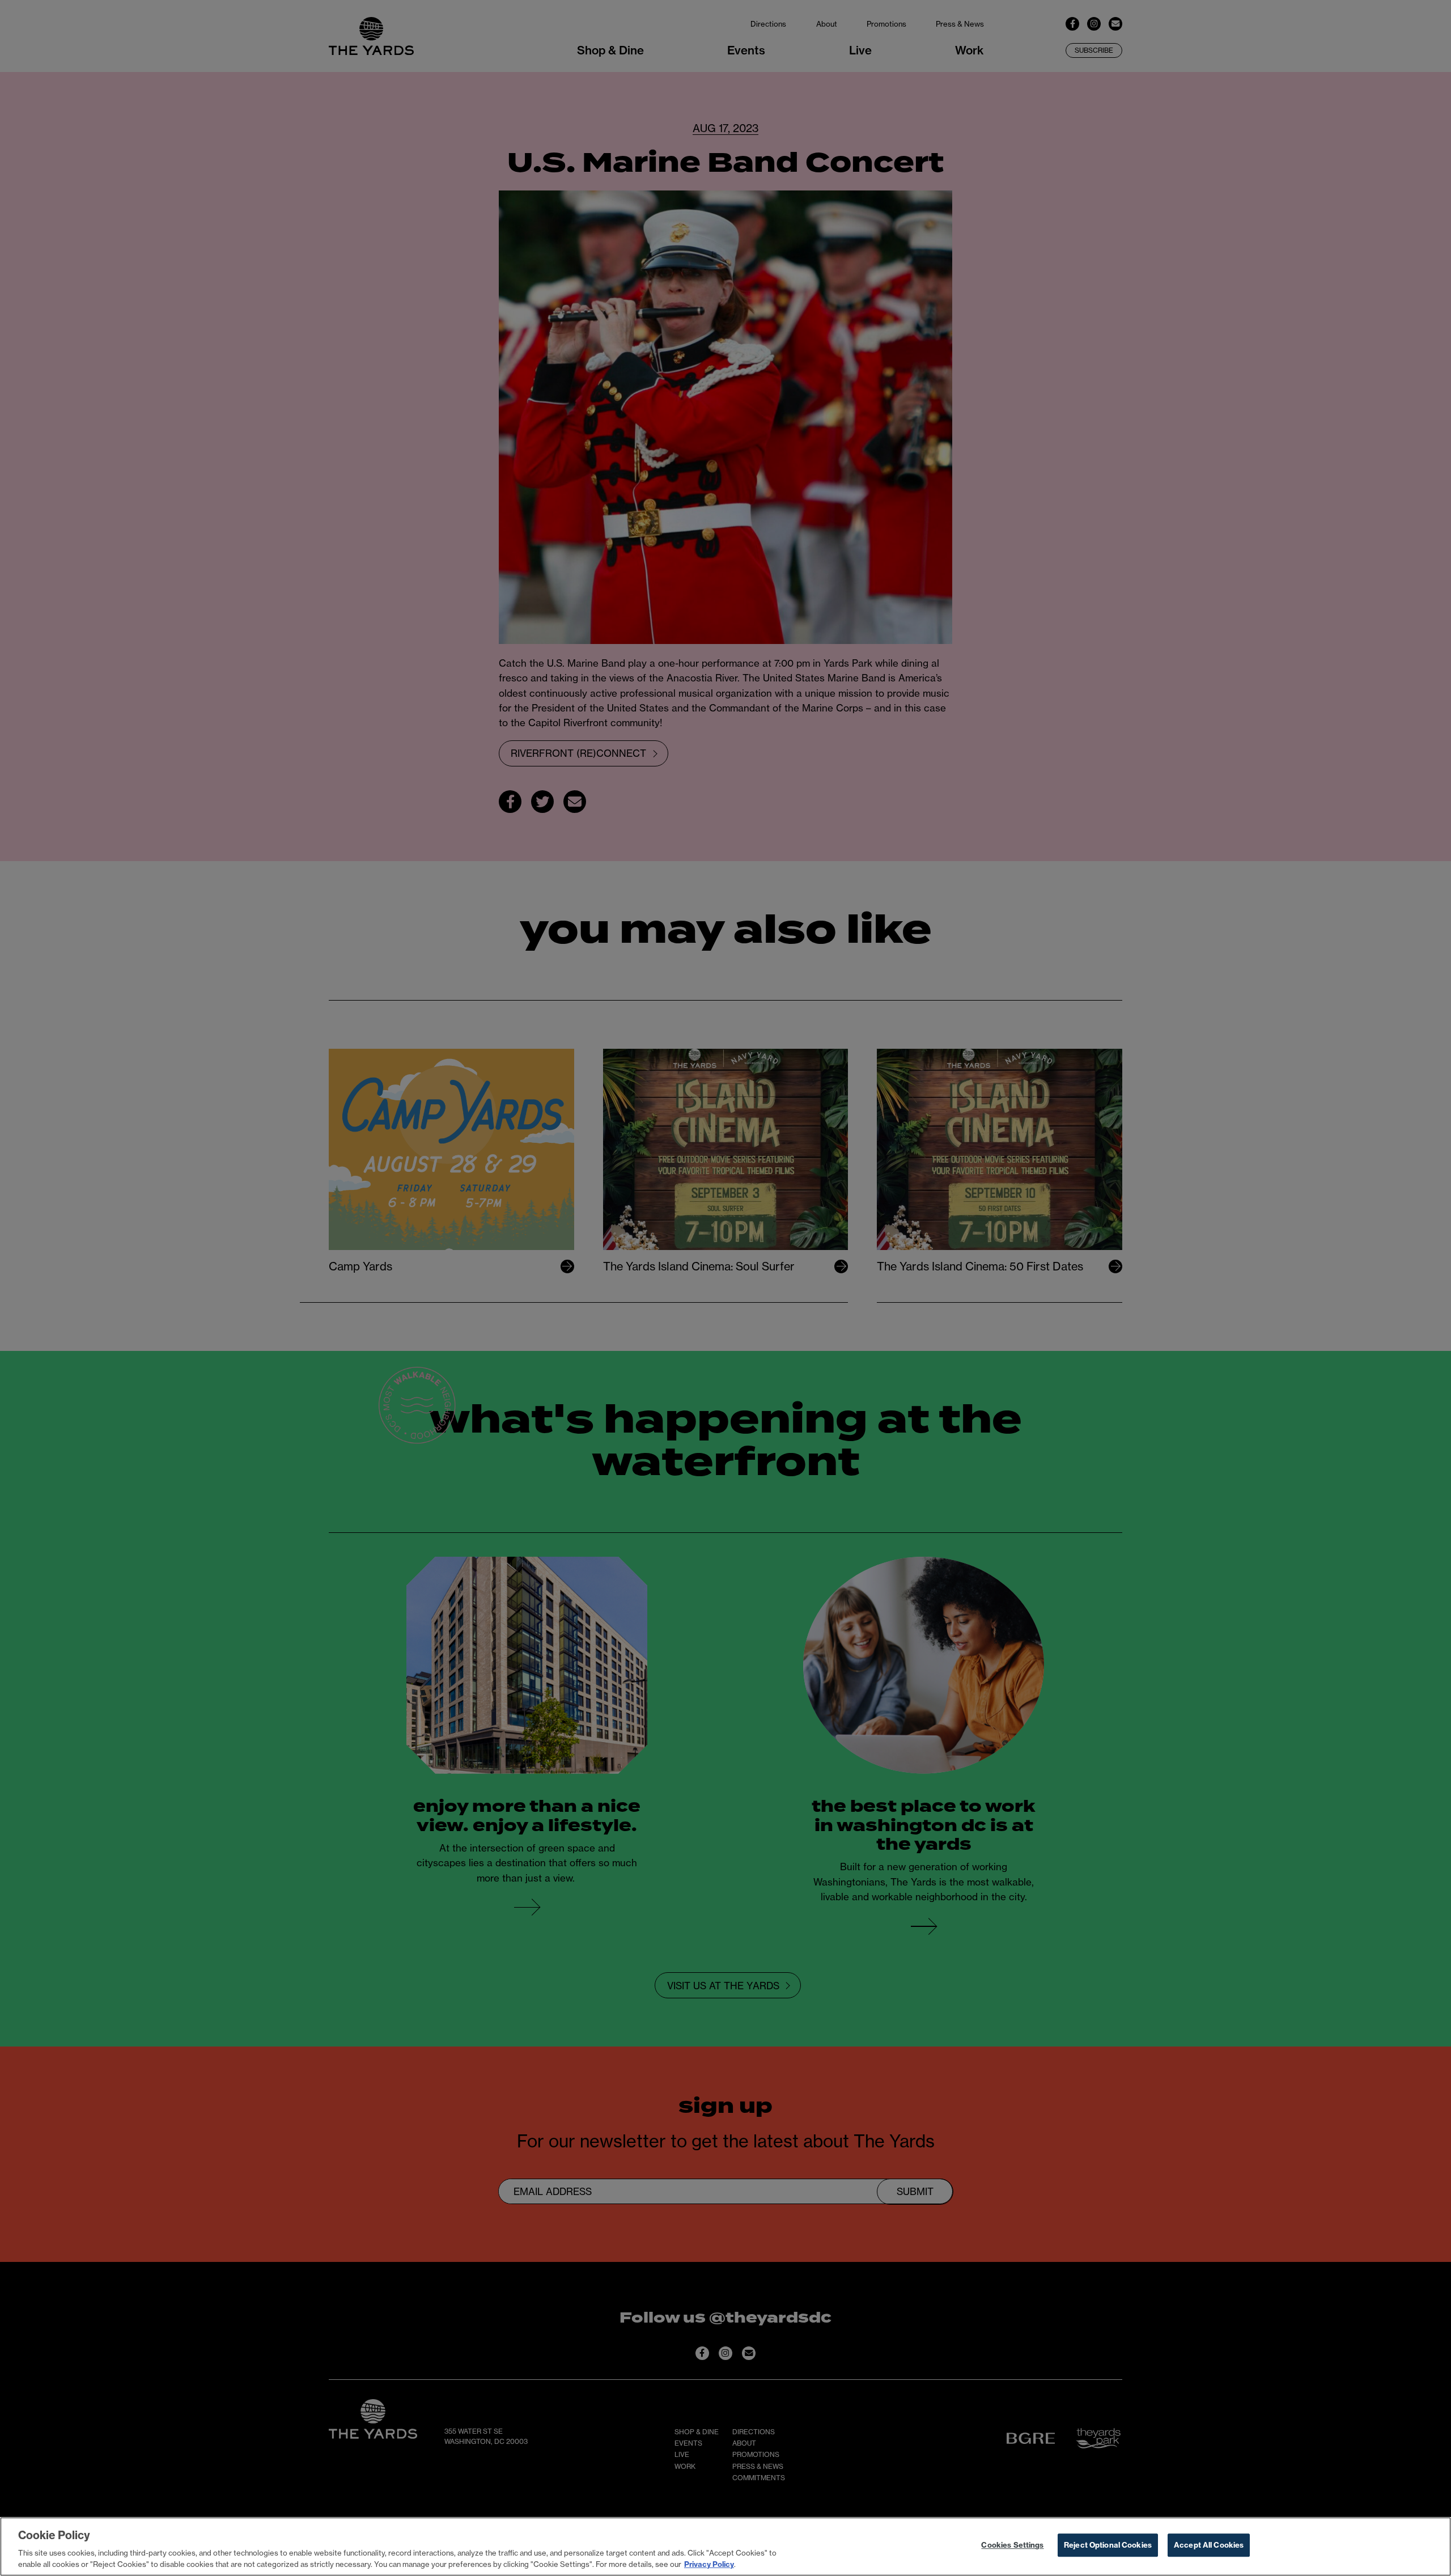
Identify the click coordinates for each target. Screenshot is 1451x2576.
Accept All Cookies (1209, 2545)
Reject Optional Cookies (1108, 2545)
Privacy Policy (709, 2564)
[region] (725, 2547)
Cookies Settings (1012, 2545)
